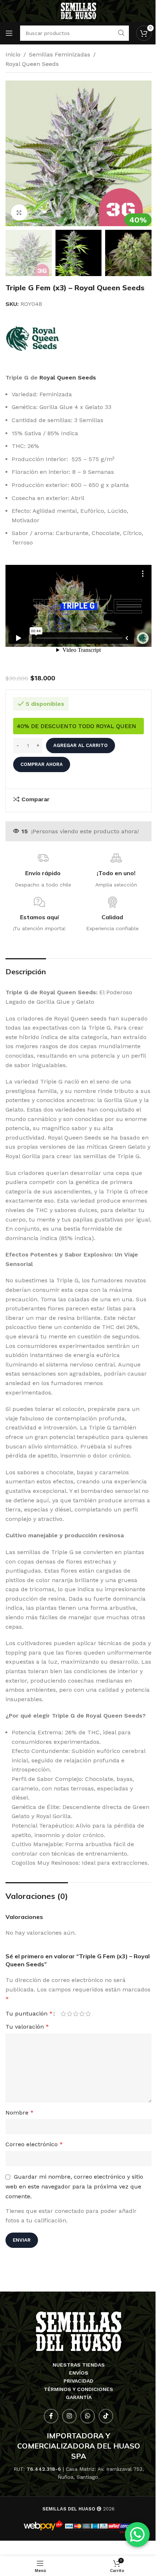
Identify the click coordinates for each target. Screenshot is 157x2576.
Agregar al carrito (81, 745)
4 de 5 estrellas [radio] (82, 2014)
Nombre (20, 2113)
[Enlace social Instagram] (69, 2416)
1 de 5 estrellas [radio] (63, 2014)
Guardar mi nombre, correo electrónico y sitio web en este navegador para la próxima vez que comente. (74, 2186)
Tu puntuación (29, 2014)
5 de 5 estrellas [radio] (88, 2014)
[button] (13, 153)
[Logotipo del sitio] (79, 10)
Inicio (13, 54)
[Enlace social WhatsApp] (88, 2416)
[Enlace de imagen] (79, 2331)
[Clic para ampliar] (19, 213)
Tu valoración (27, 2027)
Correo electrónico (34, 2144)
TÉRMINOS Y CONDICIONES (78, 2389)
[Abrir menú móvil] (9, 33)
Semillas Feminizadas (60, 54)
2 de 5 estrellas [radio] (70, 2014)
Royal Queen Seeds (32, 64)
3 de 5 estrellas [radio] (76, 2014)
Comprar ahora (42, 764)
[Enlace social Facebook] (51, 2416)
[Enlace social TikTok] (106, 2416)
